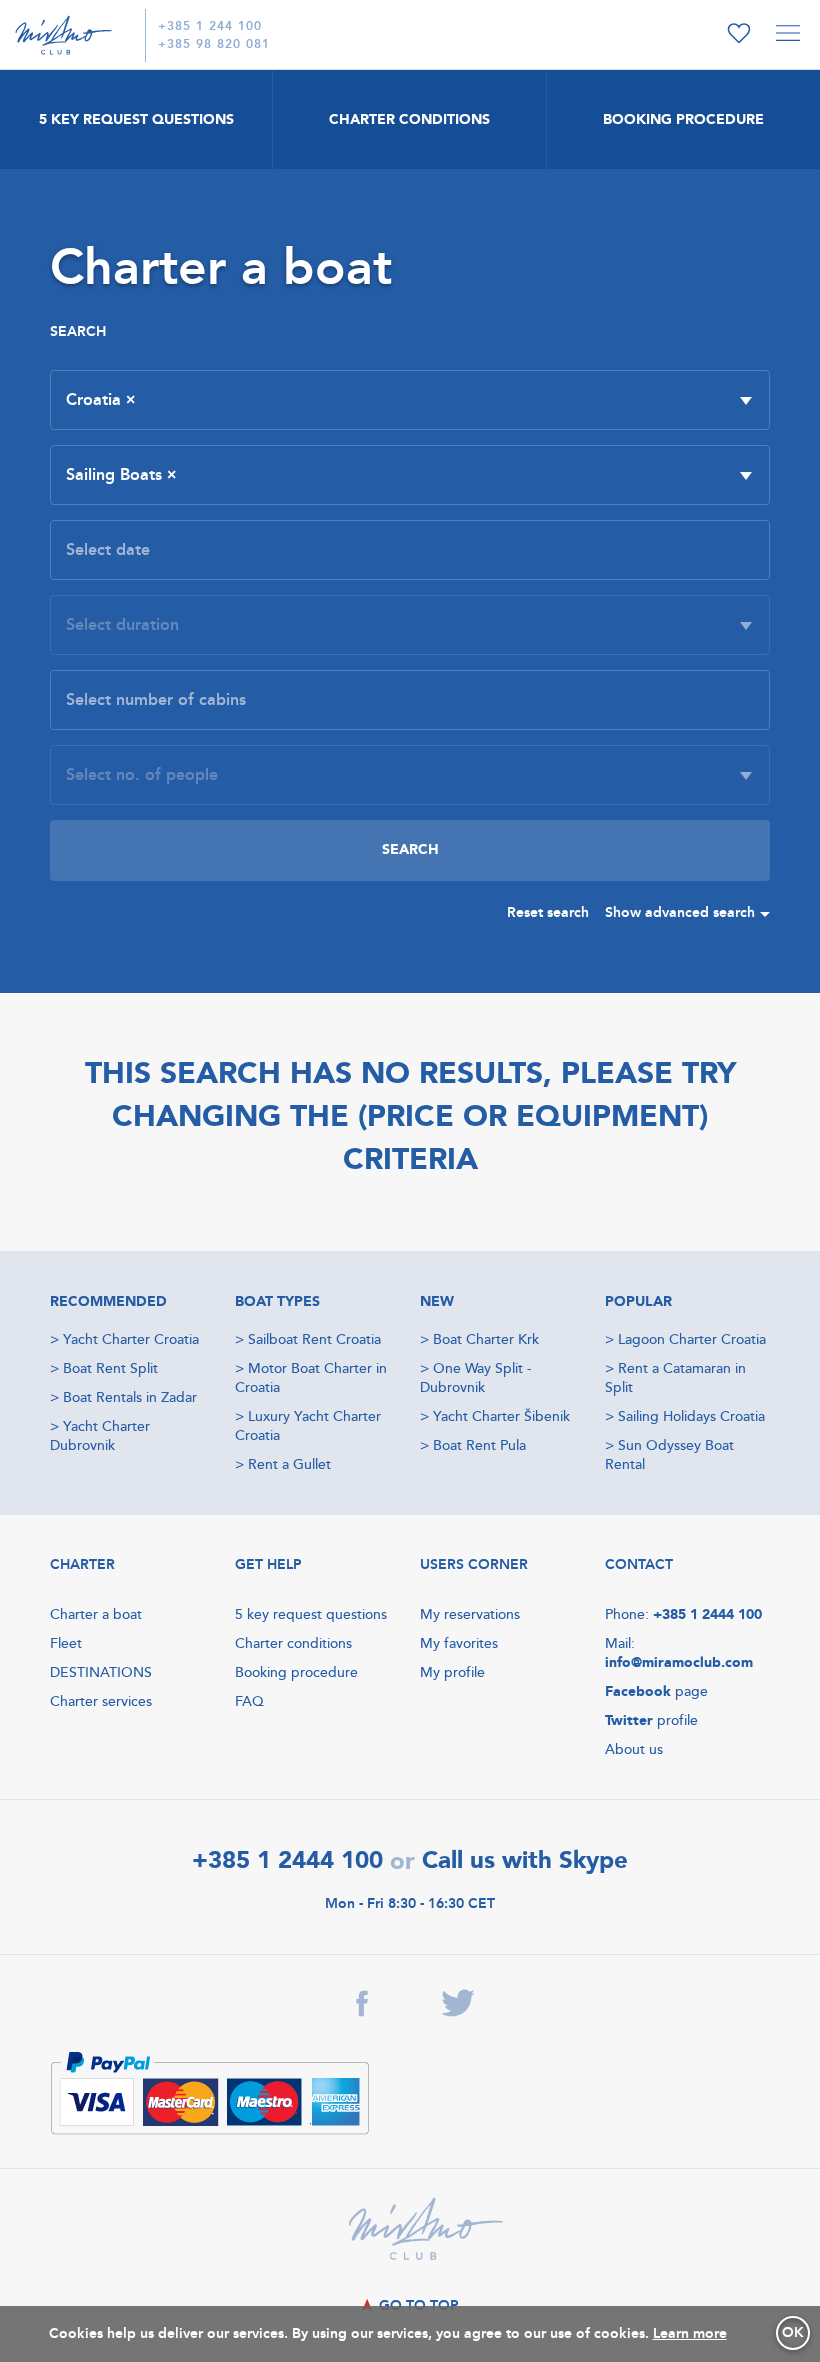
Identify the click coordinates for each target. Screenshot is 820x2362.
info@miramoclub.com (679, 1662)
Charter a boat (96, 1614)
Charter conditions (293, 1643)
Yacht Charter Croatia (131, 1339)
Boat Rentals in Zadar (130, 1397)
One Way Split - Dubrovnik (475, 1378)
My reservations (470, 1614)
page (656, 1691)
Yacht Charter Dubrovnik (100, 1436)
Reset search (548, 912)
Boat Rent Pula (479, 1445)
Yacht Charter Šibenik (501, 1416)
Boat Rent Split (110, 1368)
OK (793, 2332)
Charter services (101, 1701)
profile (651, 1720)
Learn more (690, 2333)
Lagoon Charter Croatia (692, 1339)
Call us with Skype (525, 1860)
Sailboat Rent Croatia (314, 1339)
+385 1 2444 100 (707, 1614)
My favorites (459, 1643)
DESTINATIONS (101, 1672)
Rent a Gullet (289, 1464)
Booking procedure (296, 1672)
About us (634, 1749)
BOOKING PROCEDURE (683, 119)
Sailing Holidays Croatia (691, 1416)
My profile (452, 1672)
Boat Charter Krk (486, 1339)
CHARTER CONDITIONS (409, 119)
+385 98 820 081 (214, 44)
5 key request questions (311, 1614)
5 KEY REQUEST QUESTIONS (136, 119)
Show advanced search (680, 912)
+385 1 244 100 (210, 26)
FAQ (249, 1701)
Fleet (66, 1643)
